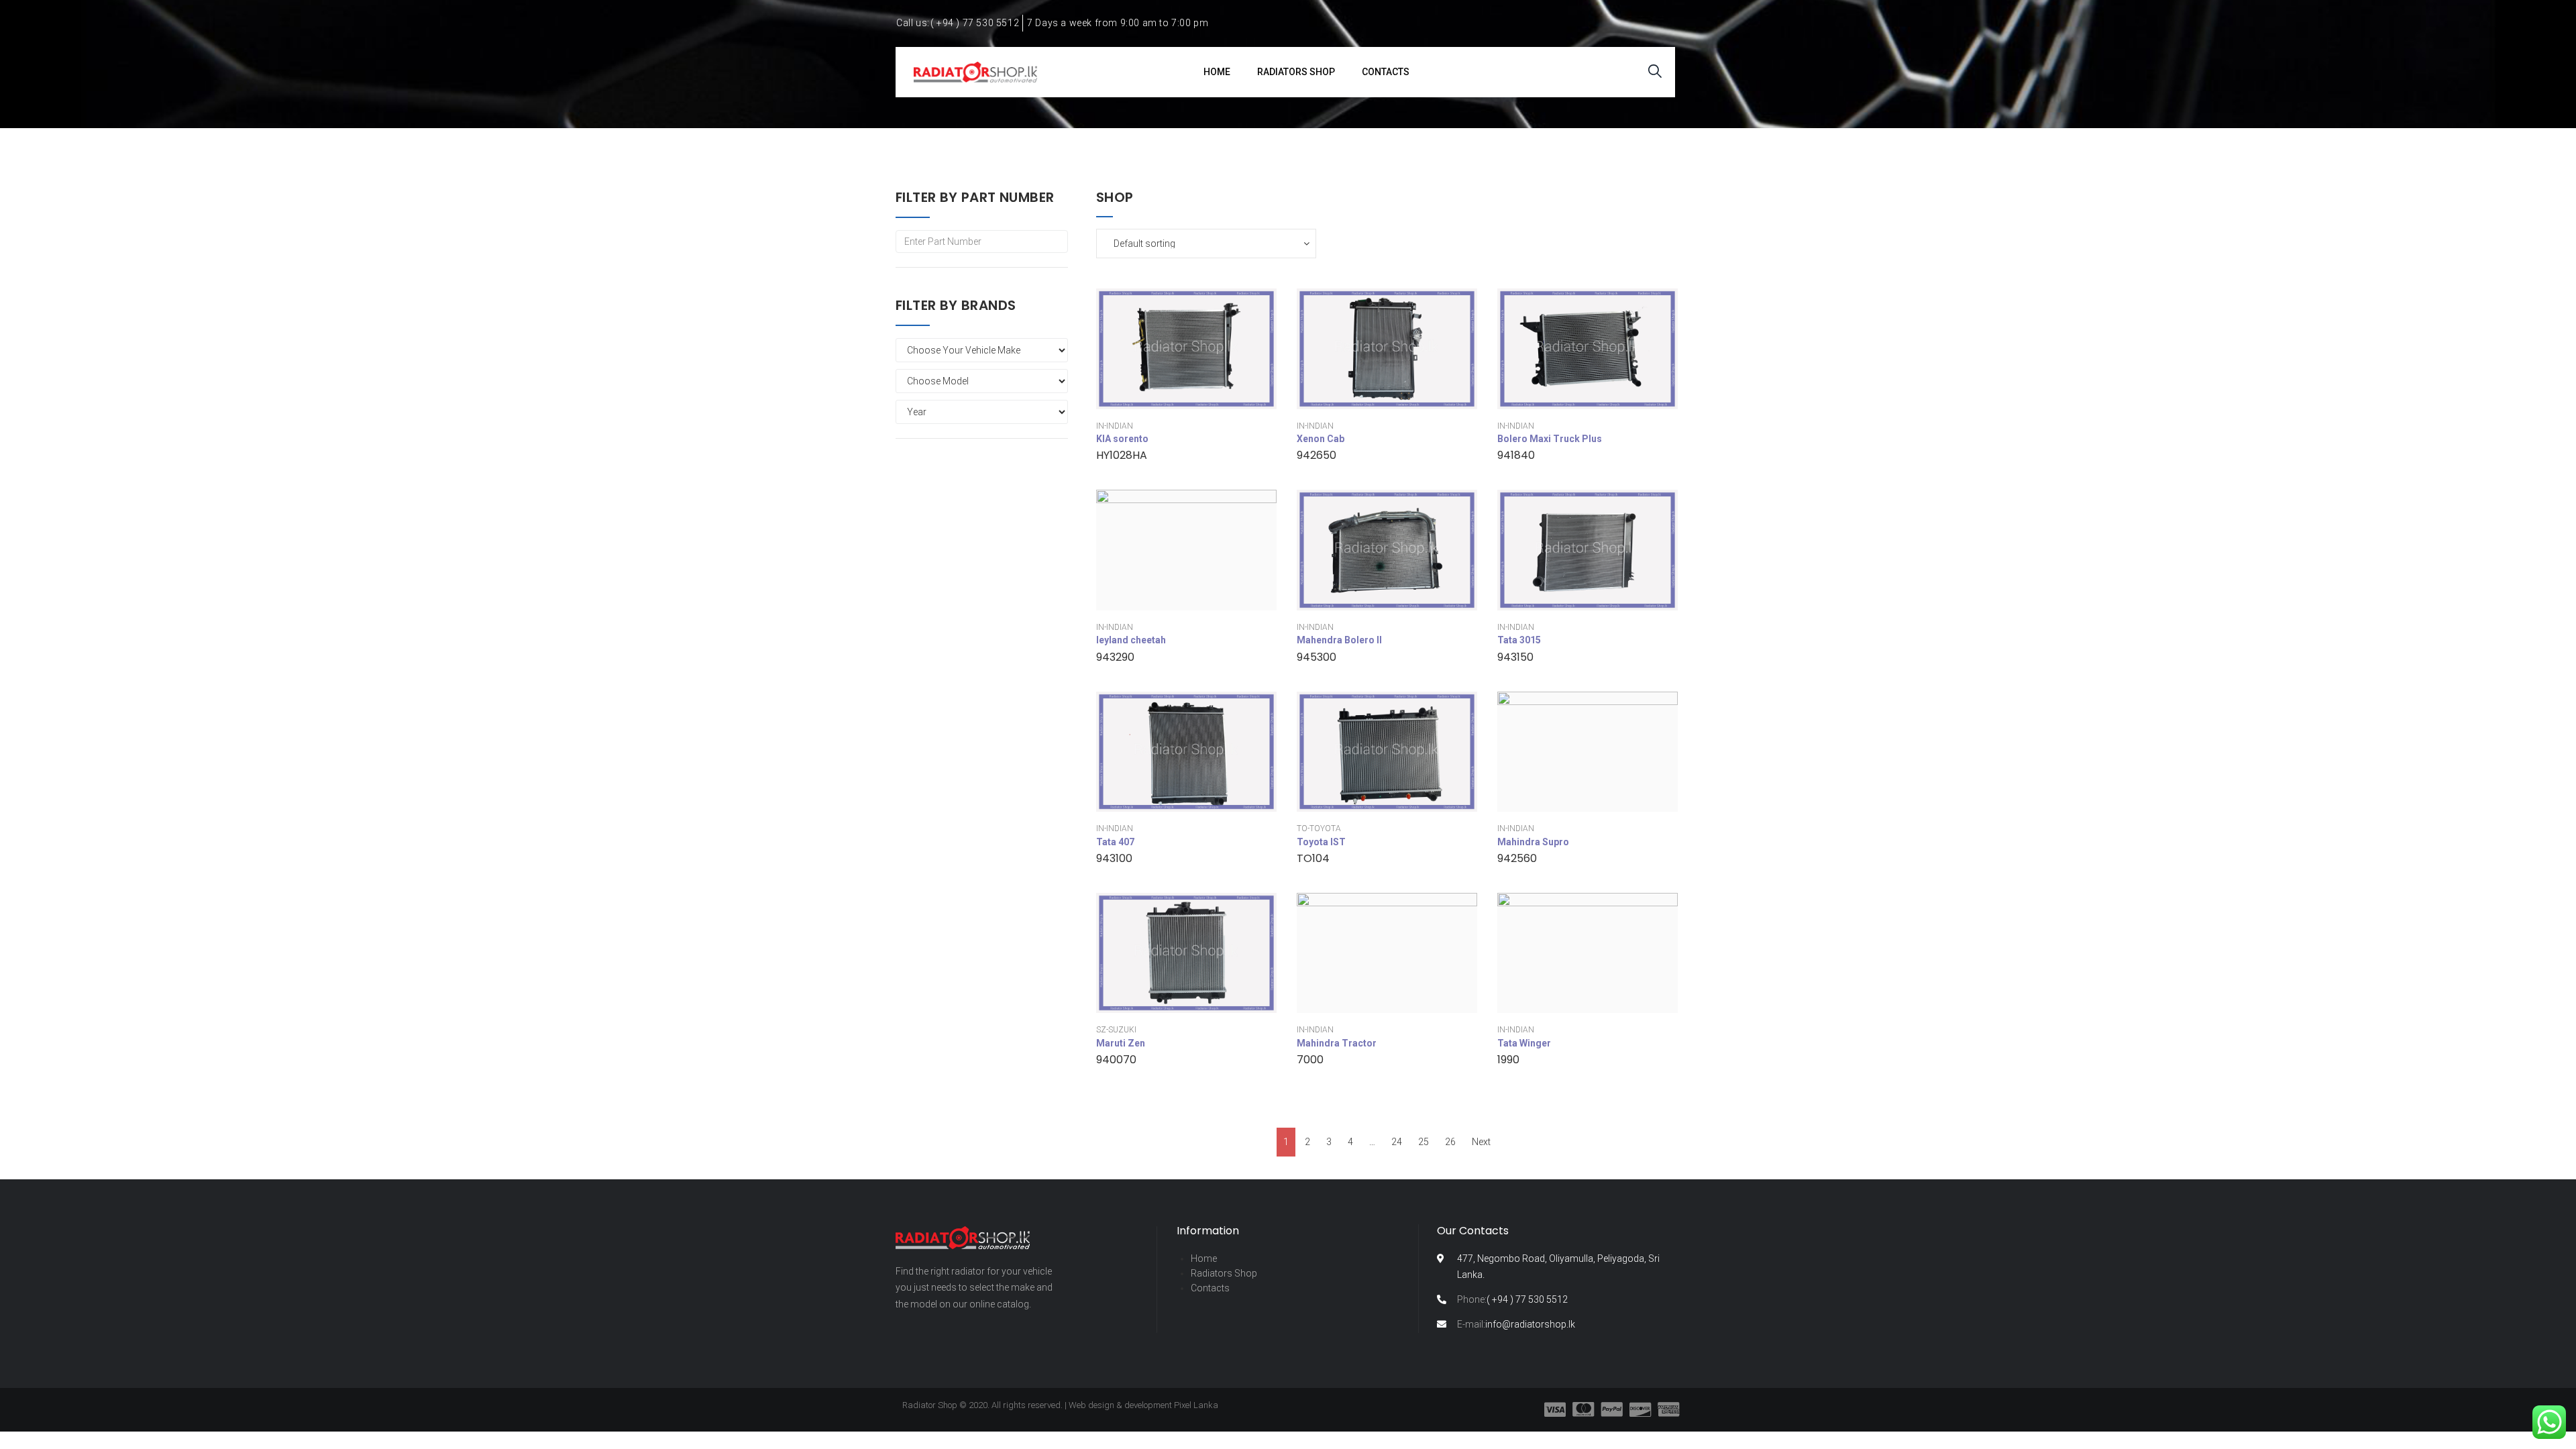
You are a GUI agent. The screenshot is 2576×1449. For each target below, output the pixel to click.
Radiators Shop (1224, 1273)
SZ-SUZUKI (1116, 1030)
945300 (1317, 657)
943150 (1515, 657)
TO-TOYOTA (1319, 828)
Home (1204, 1258)
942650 (1317, 455)
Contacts (1210, 1288)
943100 (1114, 858)
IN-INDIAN (1115, 426)
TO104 (1313, 858)
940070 (1116, 1060)
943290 (1115, 657)
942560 (1517, 858)
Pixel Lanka (1196, 1405)
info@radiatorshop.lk (1516, 1324)
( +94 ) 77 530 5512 (1512, 1299)
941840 (1516, 455)
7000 (1310, 1060)
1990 (1508, 1060)
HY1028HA (1122, 455)
